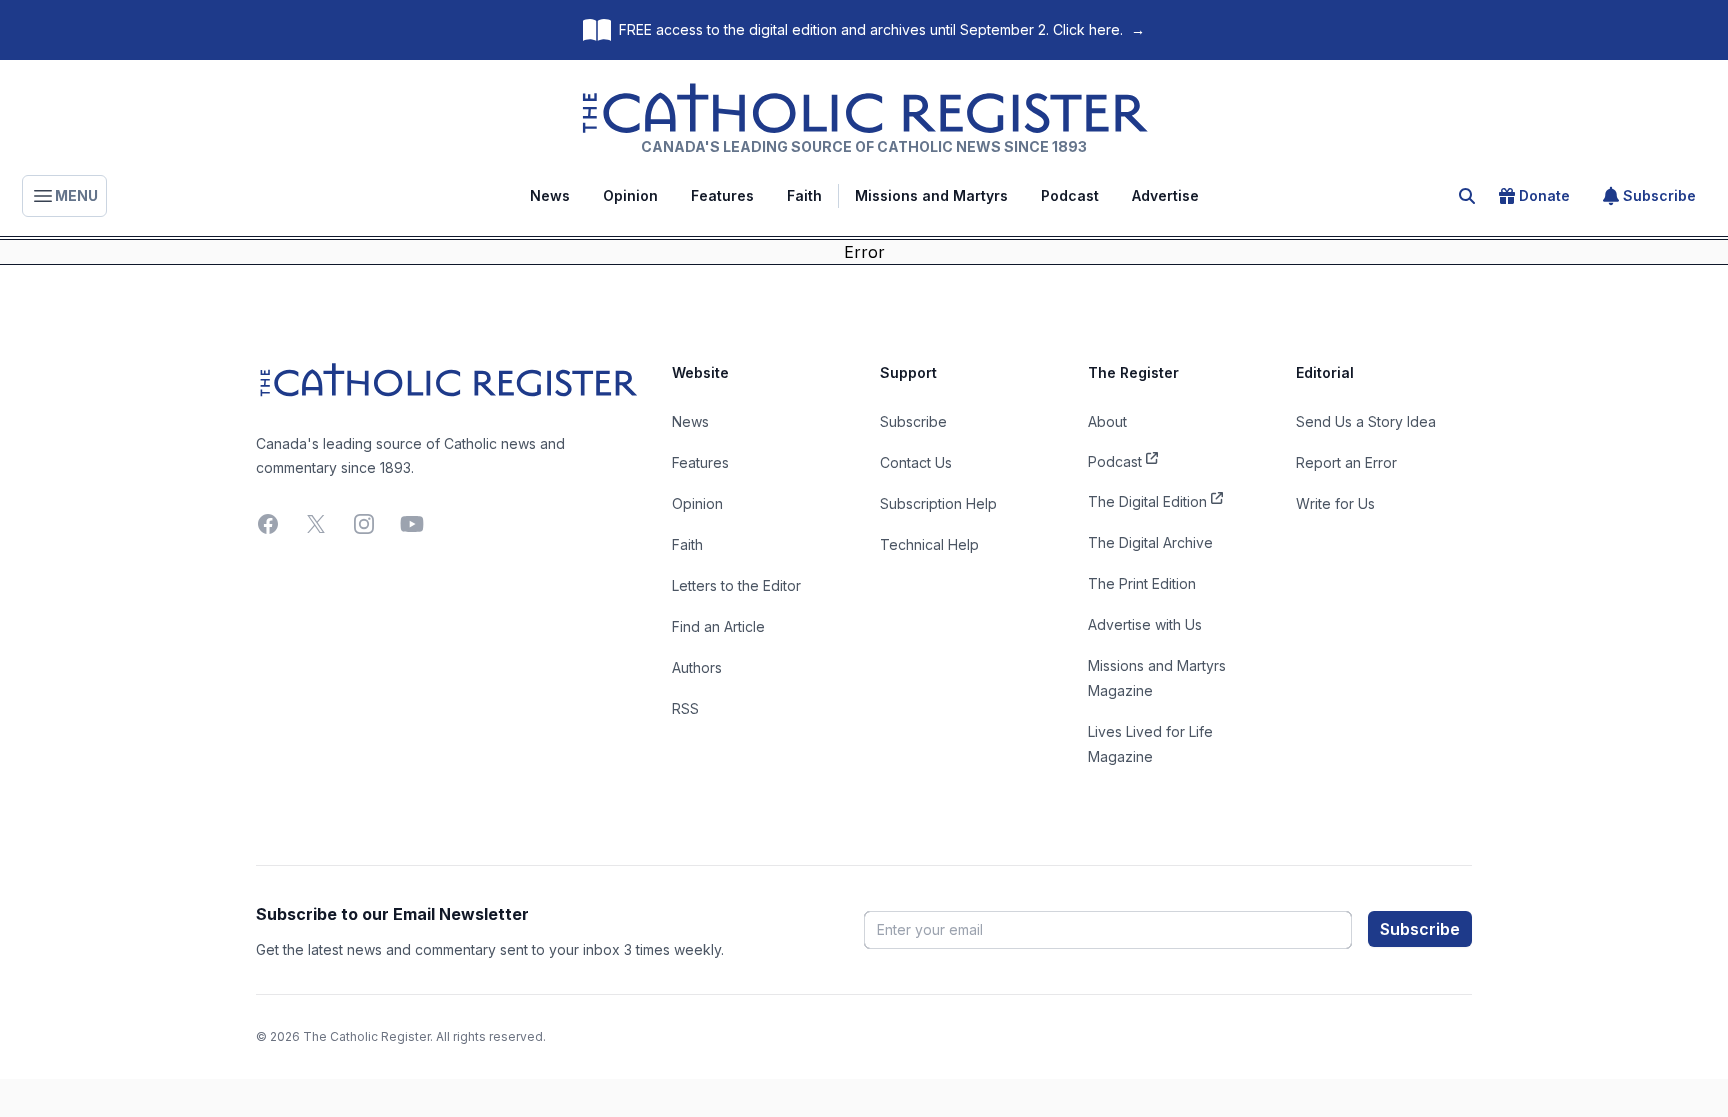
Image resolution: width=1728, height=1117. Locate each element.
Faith (804, 195)
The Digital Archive (1150, 542)
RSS (685, 708)
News (550, 195)
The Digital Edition (1147, 501)
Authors (697, 667)
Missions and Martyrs (931, 195)
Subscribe (1659, 195)
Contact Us (916, 462)
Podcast (1070, 195)
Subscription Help (938, 503)
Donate (1544, 195)
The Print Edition (1142, 583)
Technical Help (929, 544)
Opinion (630, 195)
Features (722, 195)
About (1107, 421)
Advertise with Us (1145, 624)
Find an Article (718, 626)
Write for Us (1335, 503)
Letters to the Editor (736, 585)
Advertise (1165, 195)
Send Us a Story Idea (1366, 421)
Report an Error (1346, 462)
